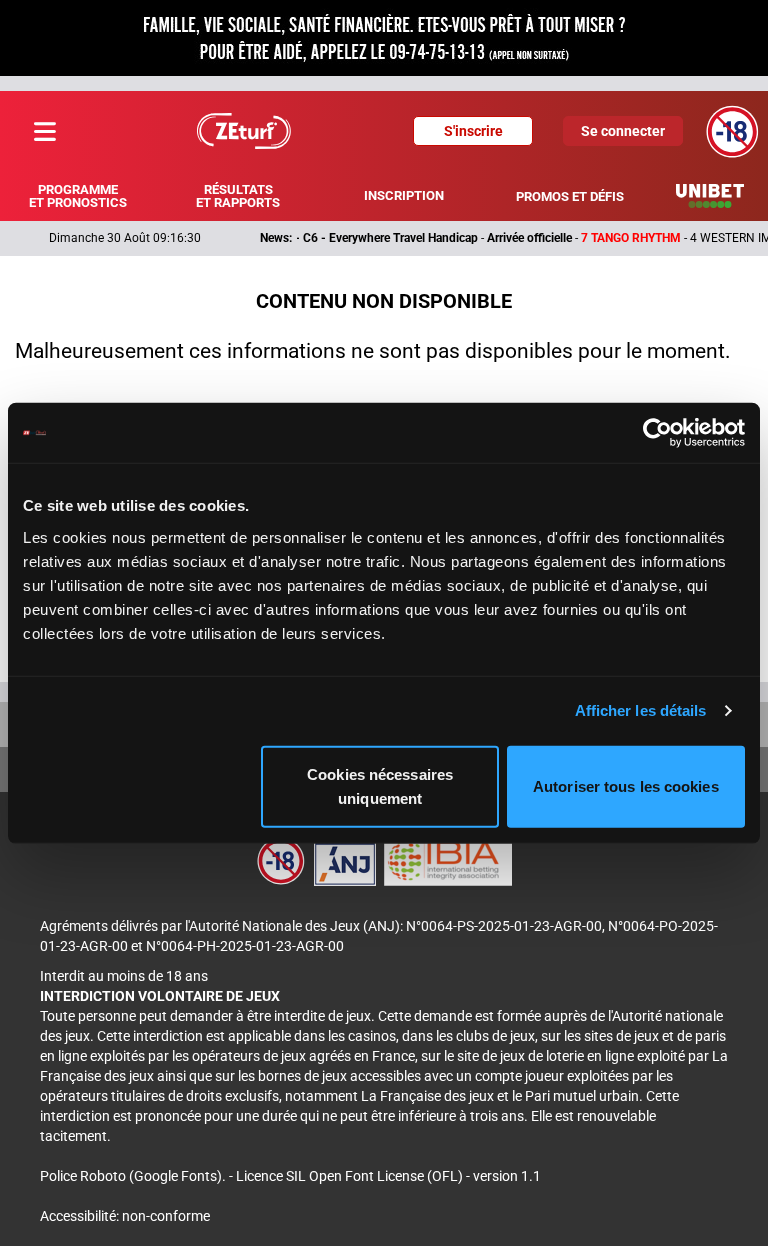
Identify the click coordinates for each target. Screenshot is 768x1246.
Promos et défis (570, 196)
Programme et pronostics (78, 196)
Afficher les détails (641, 710)
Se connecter (623, 131)
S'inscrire (473, 131)
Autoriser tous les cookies (626, 785)
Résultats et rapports (238, 196)
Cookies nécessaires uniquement (380, 785)
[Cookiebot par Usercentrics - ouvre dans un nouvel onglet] (657, 433)
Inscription (404, 195)
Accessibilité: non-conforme (125, 1216)
